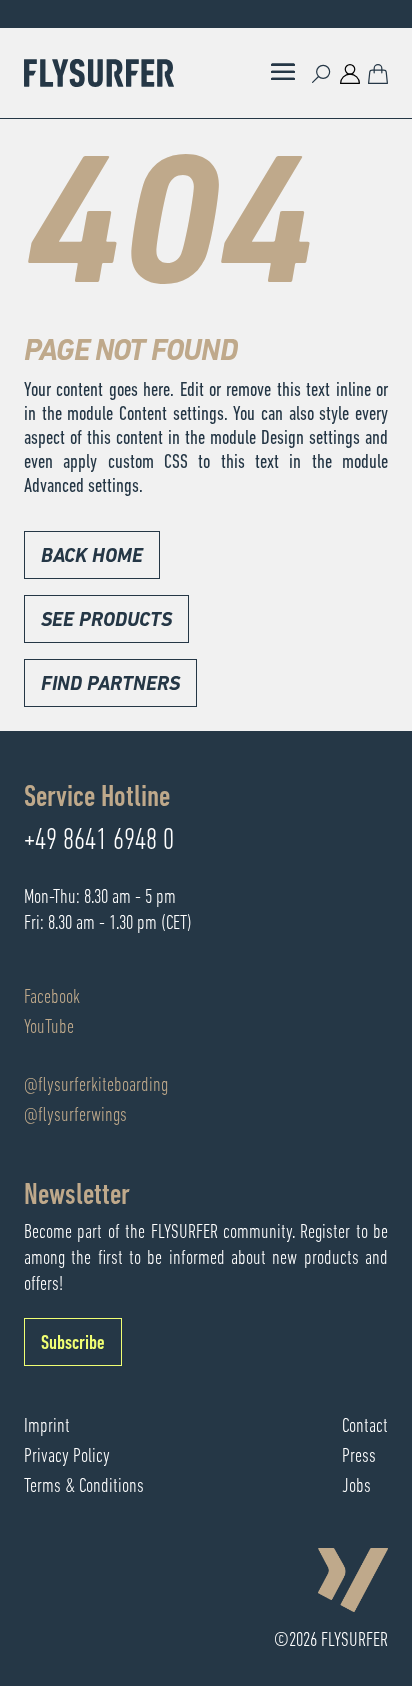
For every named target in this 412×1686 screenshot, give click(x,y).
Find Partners (110, 685)
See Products (106, 621)
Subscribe (73, 1344)
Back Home (92, 557)
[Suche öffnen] (322, 73)
